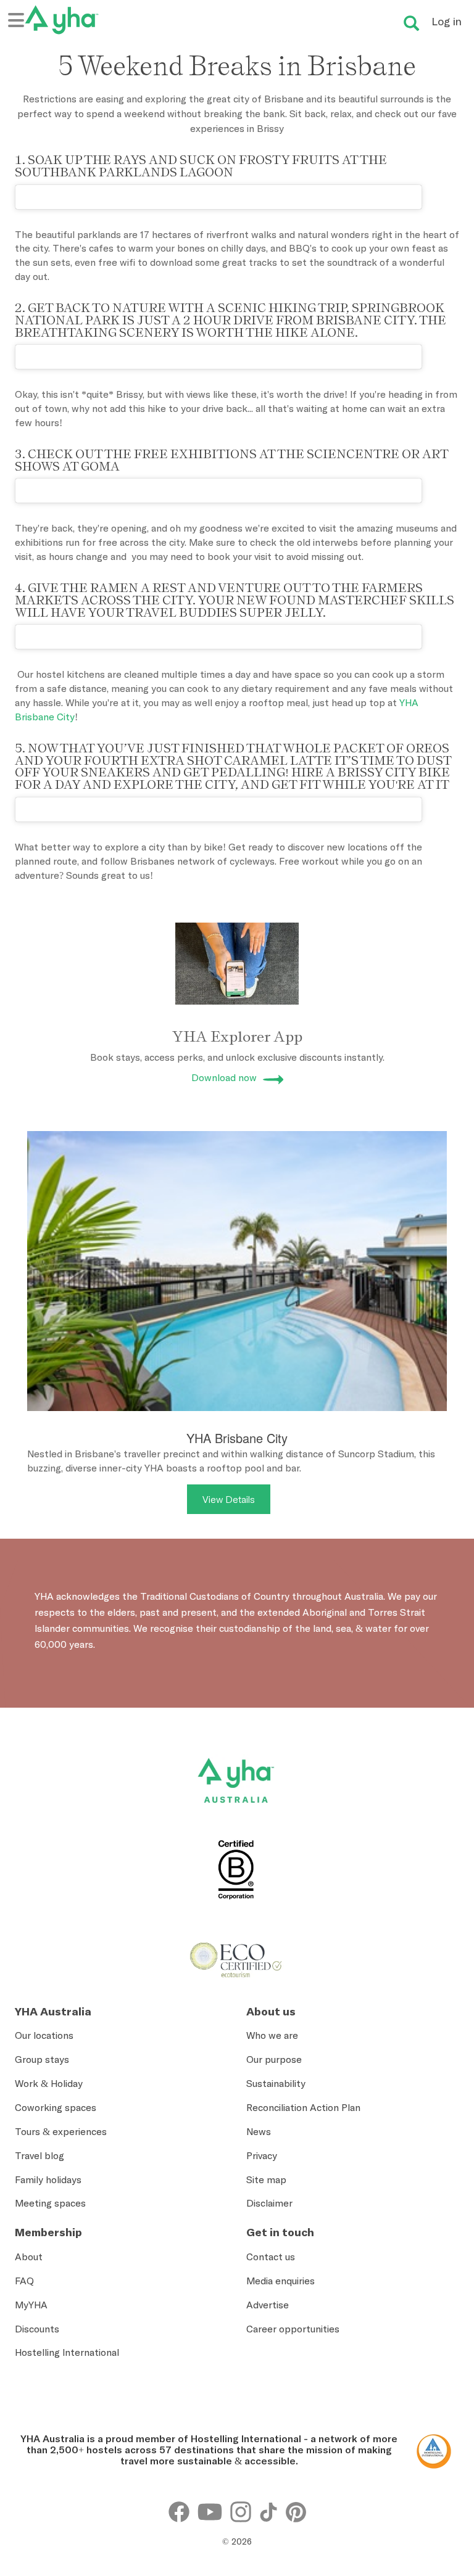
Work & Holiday (49, 2083)
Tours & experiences (61, 2131)
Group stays (42, 2059)
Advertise (268, 2305)
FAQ (24, 2281)
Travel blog (39, 2155)
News (259, 2131)
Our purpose (274, 2059)
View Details (229, 1499)
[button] (435, 2436)
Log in (447, 21)
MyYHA (31, 2305)
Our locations (44, 2035)
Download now (224, 1077)
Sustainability (276, 2083)
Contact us (271, 2257)
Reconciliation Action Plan (303, 2107)
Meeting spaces (50, 2203)
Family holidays (48, 2179)
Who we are (272, 2035)
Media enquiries (281, 2281)
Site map (266, 2179)
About (29, 2257)
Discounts (37, 2329)
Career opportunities (293, 2329)
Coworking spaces (56, 2107)
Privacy (262, 2155)
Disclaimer (269, 2203)
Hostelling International (67, 2352)
